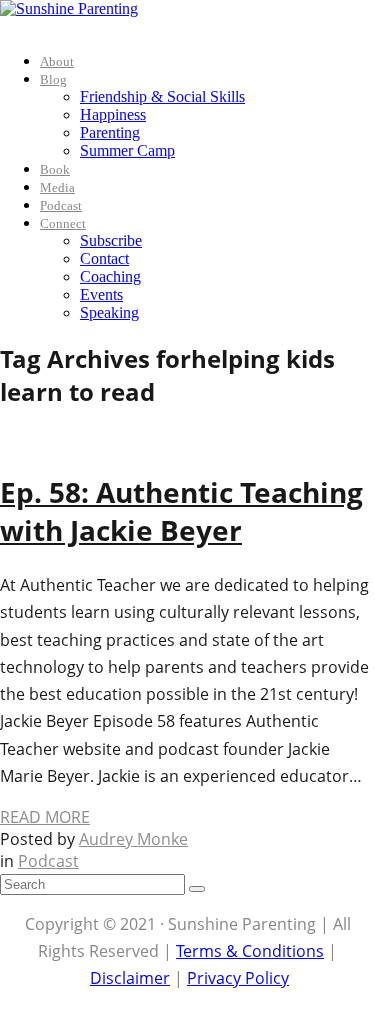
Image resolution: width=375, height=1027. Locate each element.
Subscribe (111, 240)
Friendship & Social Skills (162, 96)
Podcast (61, 205)
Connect (63, 223)
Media (57, 187)
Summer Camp (127, 150)
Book (55, 169)
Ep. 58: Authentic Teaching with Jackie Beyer (181, 511)
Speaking (109, 312)
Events (101, 294)
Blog (53, 79)
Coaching (110, 276)
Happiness (113, 114)
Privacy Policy (238, 978)
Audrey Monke (133, 839)
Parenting (110, 132)
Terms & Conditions (250, 951)
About (57, 61)
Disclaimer (130, 978)
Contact (104, 258)
